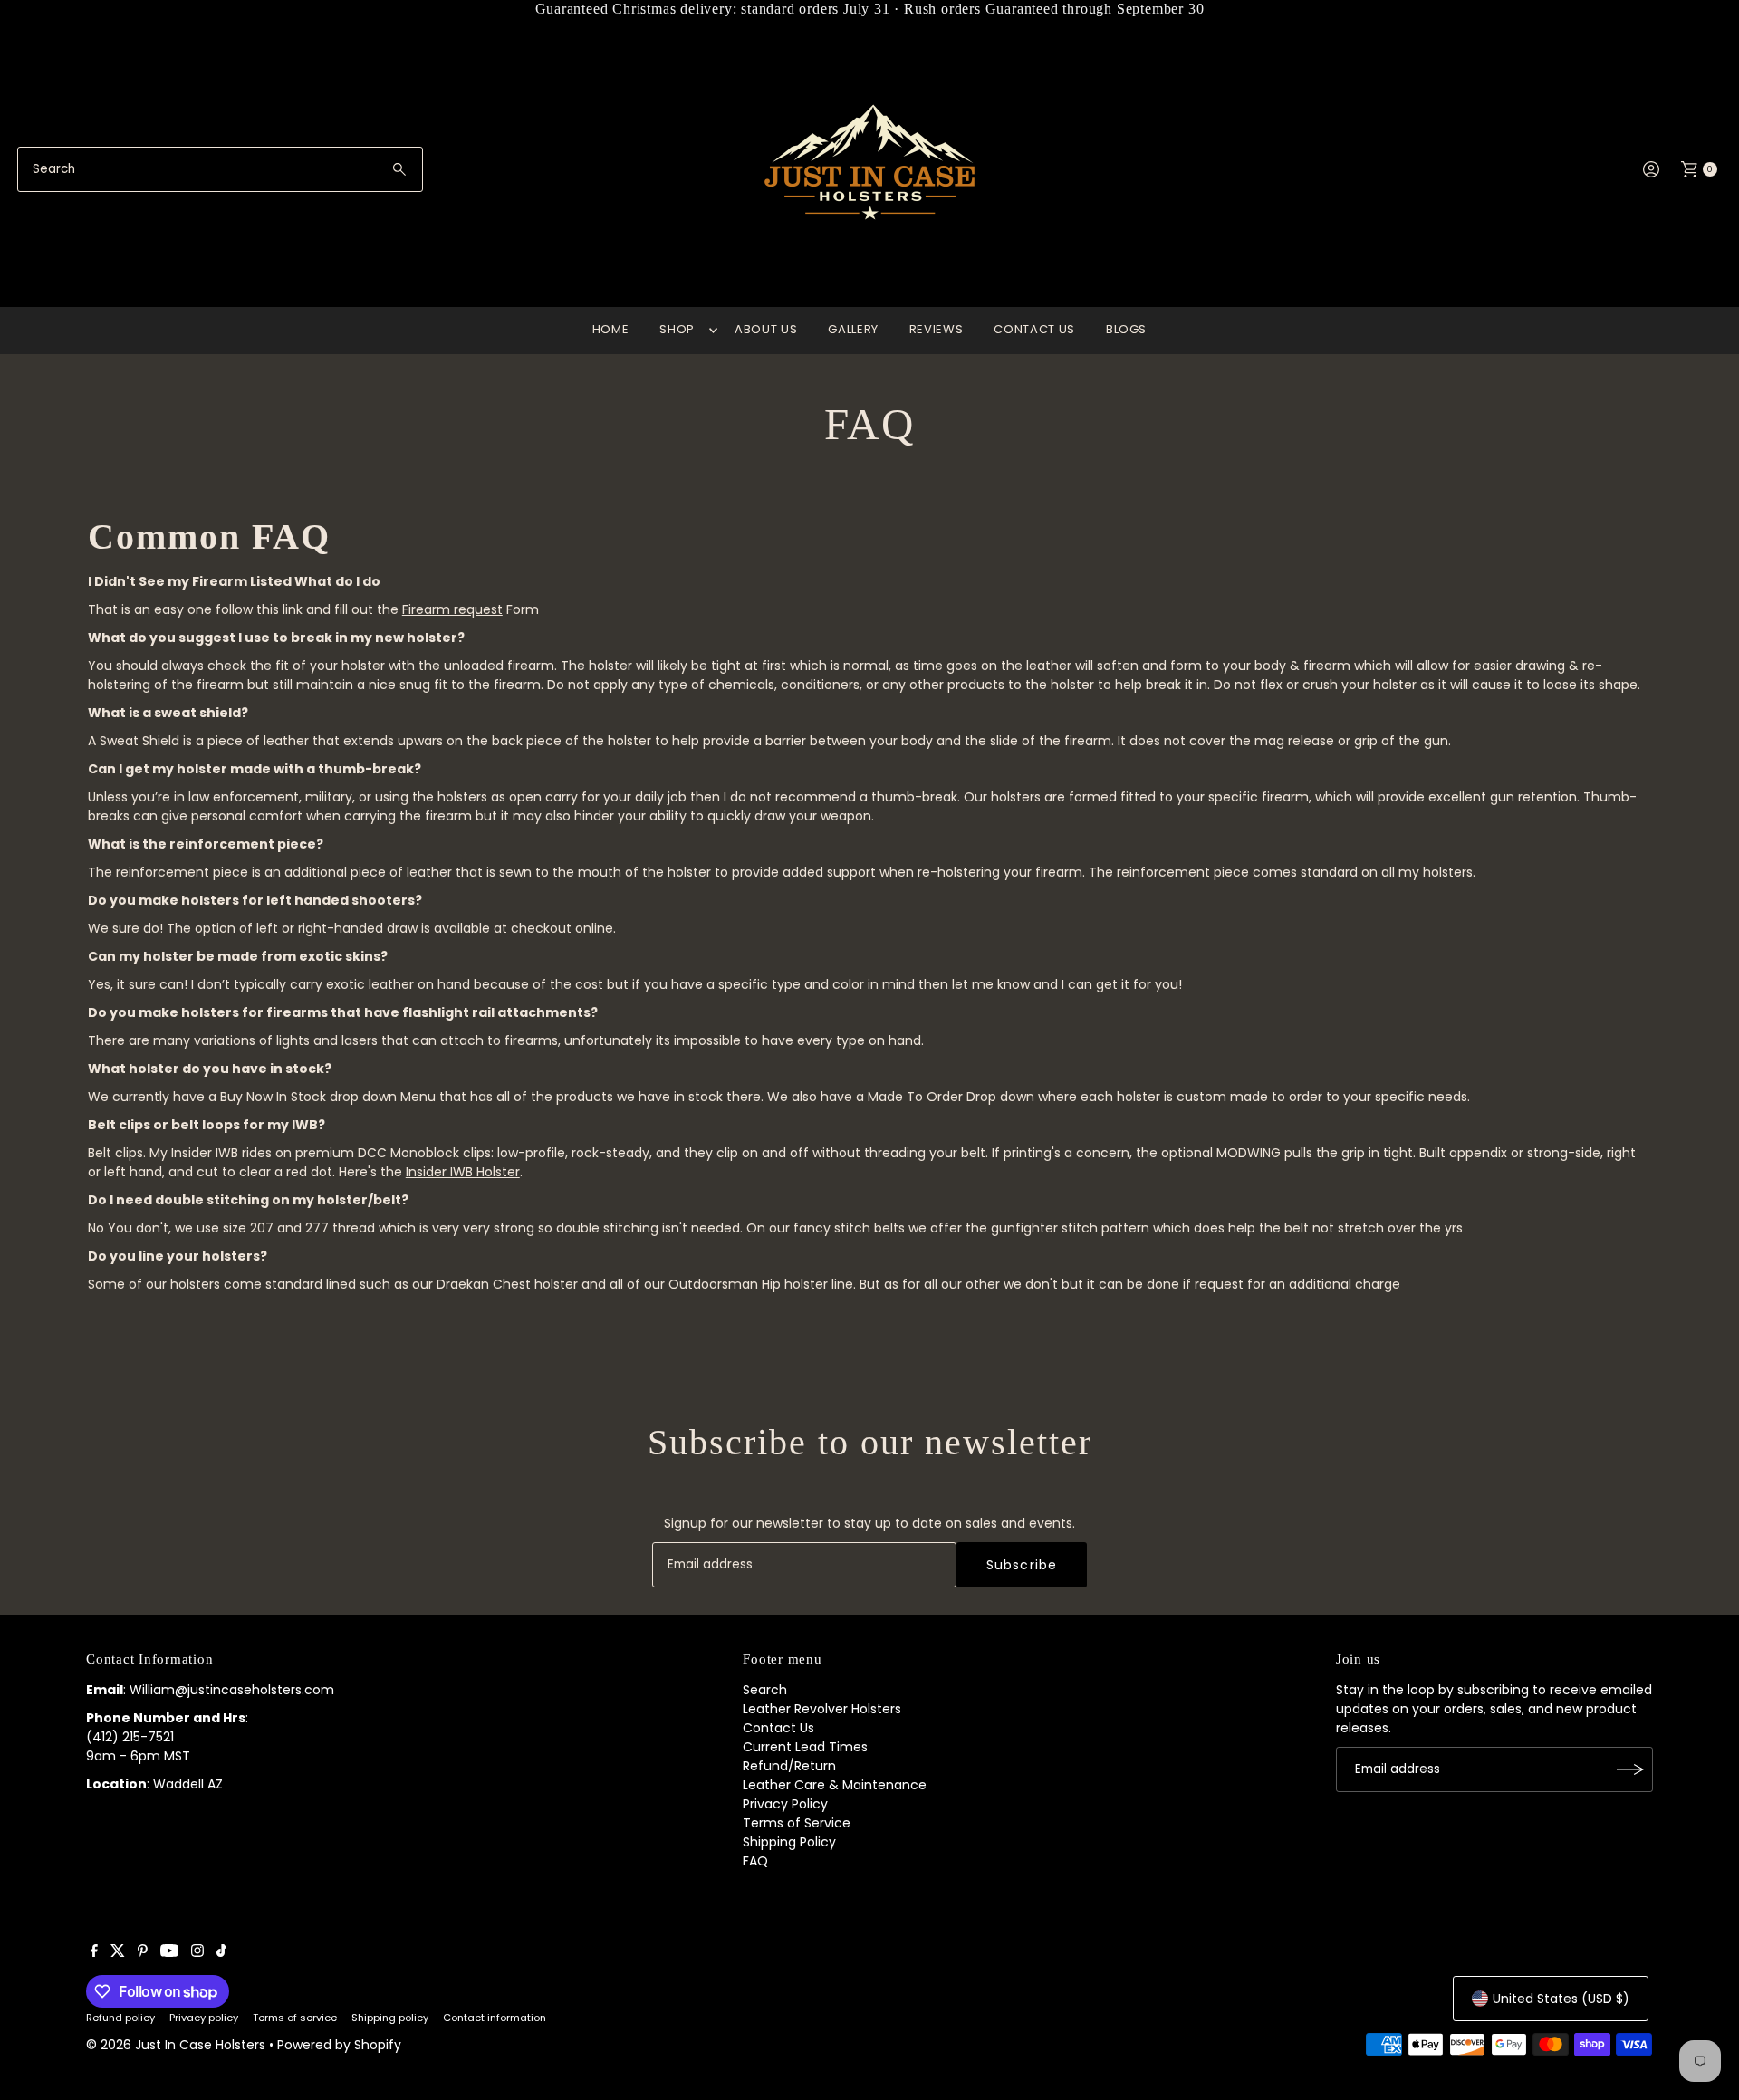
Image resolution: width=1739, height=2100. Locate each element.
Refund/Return (789, 1766)
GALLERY (853, 329)
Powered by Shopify (339, 2045)
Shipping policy (390, 2018)
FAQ (755, 1861)
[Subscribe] (1630, 1769)
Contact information (495, 2018)
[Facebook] (94, 1952)
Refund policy (120, 2018)
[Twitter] (118, 1952)
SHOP (677, 329)
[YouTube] (169, 1952)
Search (765, 1690)
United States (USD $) (1561, 1999)
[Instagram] (197, 1952)
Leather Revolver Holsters (822, 1709)
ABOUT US (766, 329)
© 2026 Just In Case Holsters (176, 2045)
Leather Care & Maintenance (835, 1785)
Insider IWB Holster (463, 1172)
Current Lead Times (805, 1747)
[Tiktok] (221, 1952)
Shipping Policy (789, 1842)
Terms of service (295, 2018)
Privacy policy (204, 2018)
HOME (611, 329)
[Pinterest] (143, 1952)
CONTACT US (1034, 329)
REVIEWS (937, 329)
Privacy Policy (785, 1804)
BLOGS (1126, 329)
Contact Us (778, 1728)
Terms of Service (797, 1823)
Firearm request (452, 609)
